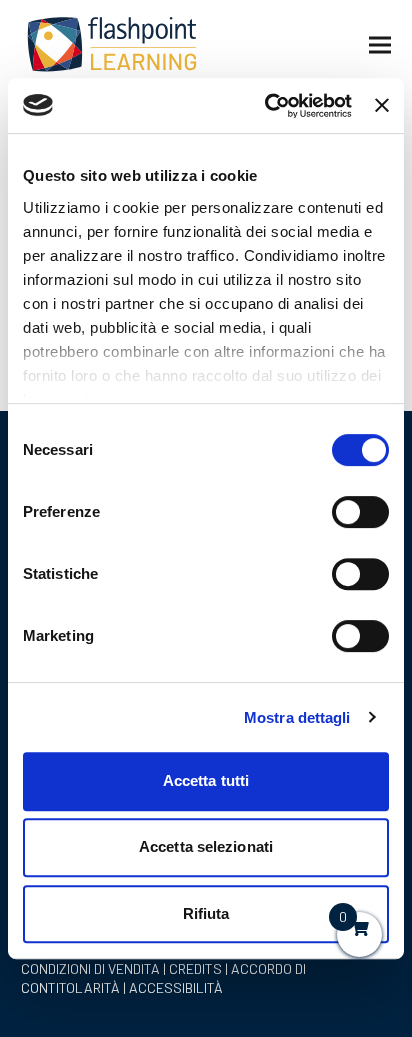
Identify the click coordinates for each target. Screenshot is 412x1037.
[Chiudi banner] (382, 105)
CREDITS (195, 968)
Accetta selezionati (206, 846)
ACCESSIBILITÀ (176, 987)
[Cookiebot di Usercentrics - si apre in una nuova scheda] (267, 106)
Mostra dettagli (297, 717)
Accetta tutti (206, 780)
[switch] (360, 512)
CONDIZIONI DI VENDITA (90, 968)
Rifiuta (206, 913)
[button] (380, 45)
